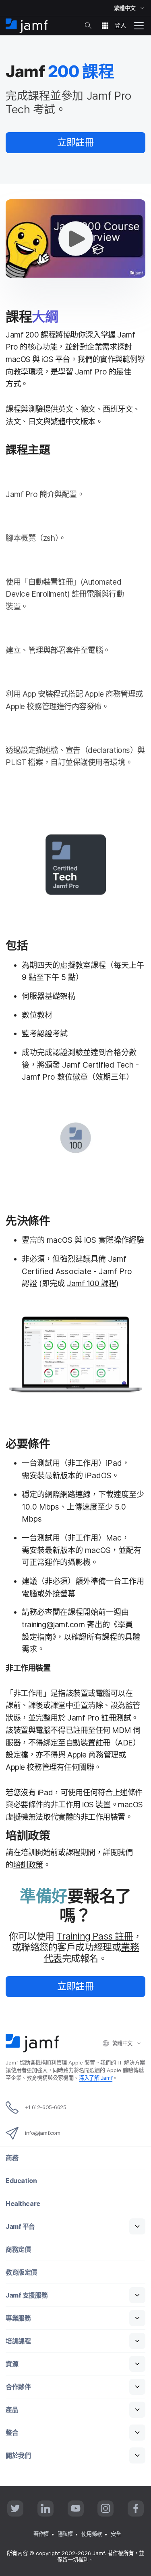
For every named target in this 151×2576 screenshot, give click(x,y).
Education (21, 2181)
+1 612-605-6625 (46, 2107)
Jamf (96, 2078)
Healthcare (23, 2204)
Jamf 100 (91, 1283)
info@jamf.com (42, 2133)
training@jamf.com (53, 1625)
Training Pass (95, 1936)
